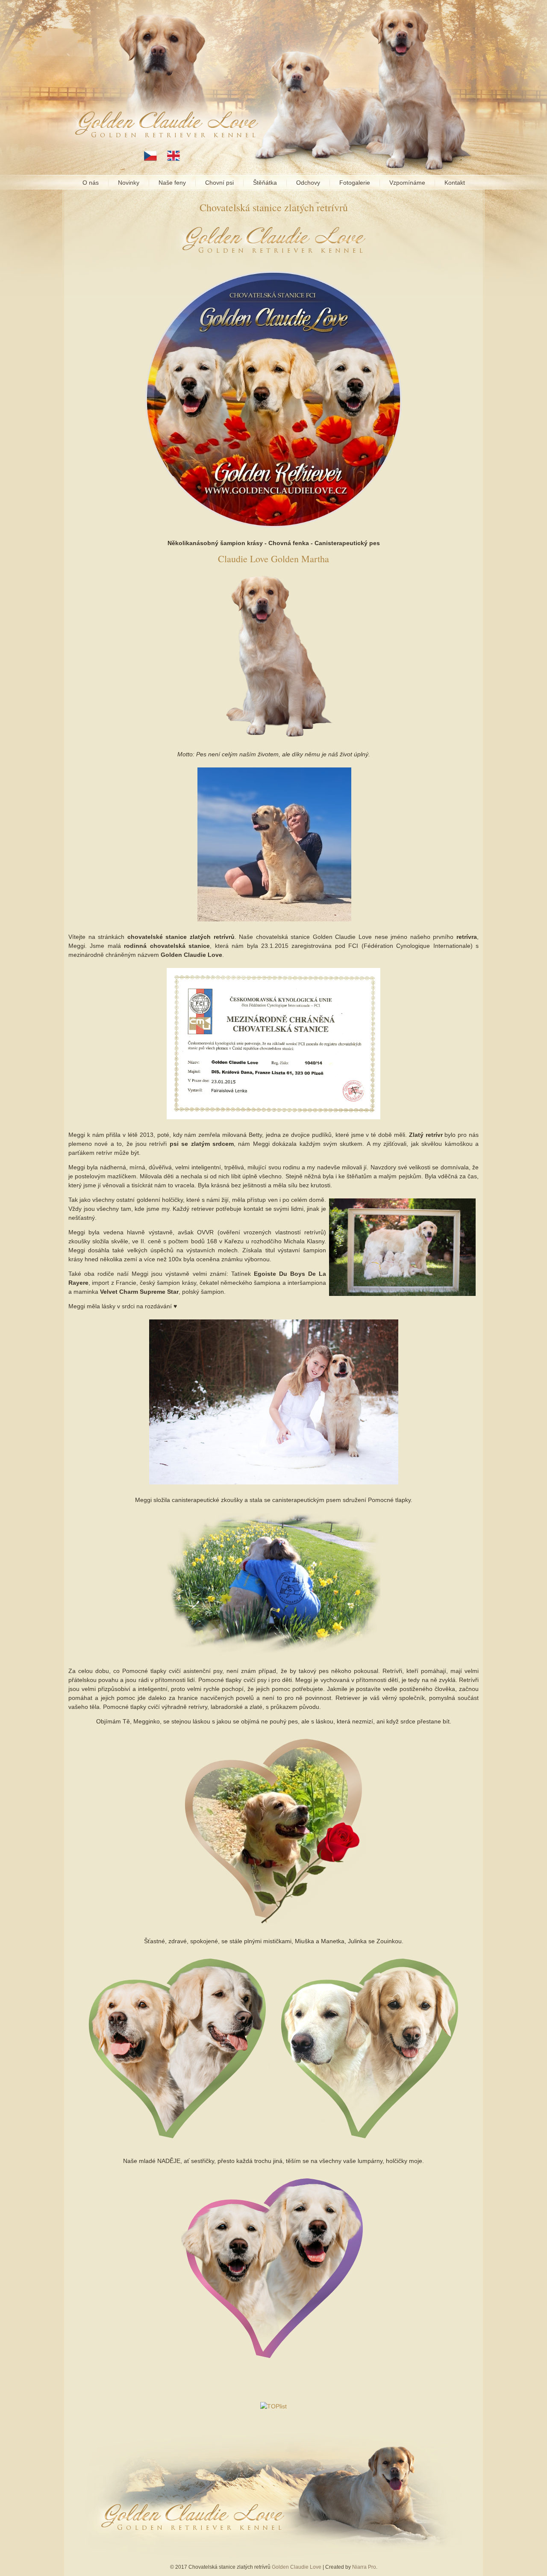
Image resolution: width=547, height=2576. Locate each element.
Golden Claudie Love (297, 2567)
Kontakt (455, 183)
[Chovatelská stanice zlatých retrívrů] (273, 1120)
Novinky (129, 183)
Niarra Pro (364, 2567)
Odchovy (308, 183)
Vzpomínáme (407, 183)
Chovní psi (219, 183)
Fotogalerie (355, 183)
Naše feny (172, 183)
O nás (91, 183)
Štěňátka (265, 183)
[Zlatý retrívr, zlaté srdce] (274, 1485)
